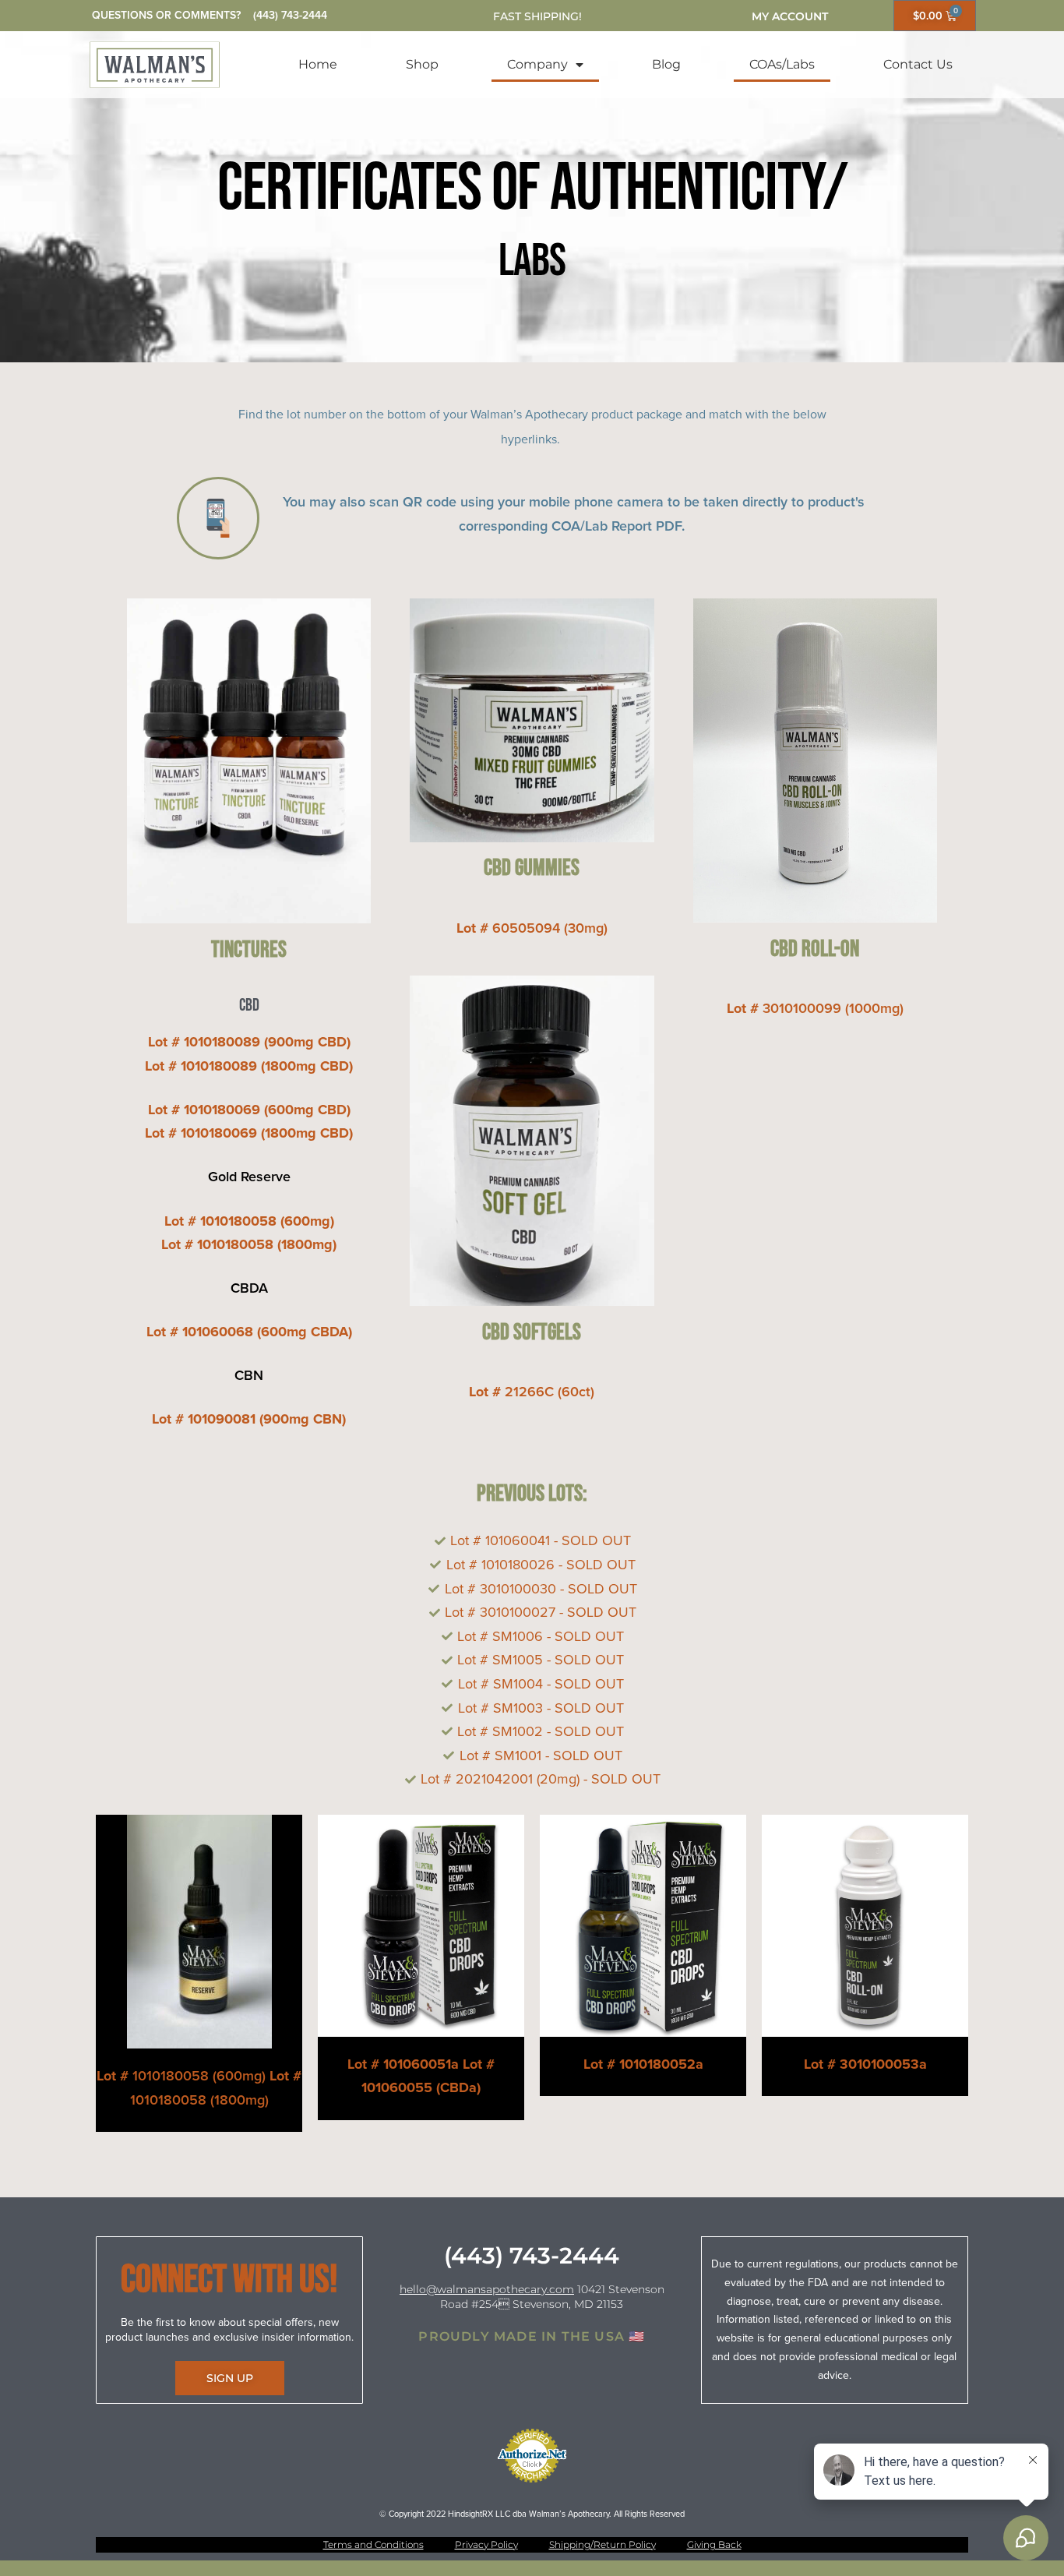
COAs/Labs (782, 64)
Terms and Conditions (373, 2544)
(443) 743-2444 (290, 15)
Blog (666, 64)
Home (318, 64)
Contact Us (918, 64)
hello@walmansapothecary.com (487, 2289)
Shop (422, 64)
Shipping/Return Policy (602, 2544)
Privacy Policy (486, 2544)
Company (537, 64)
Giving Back (714, 2544)
